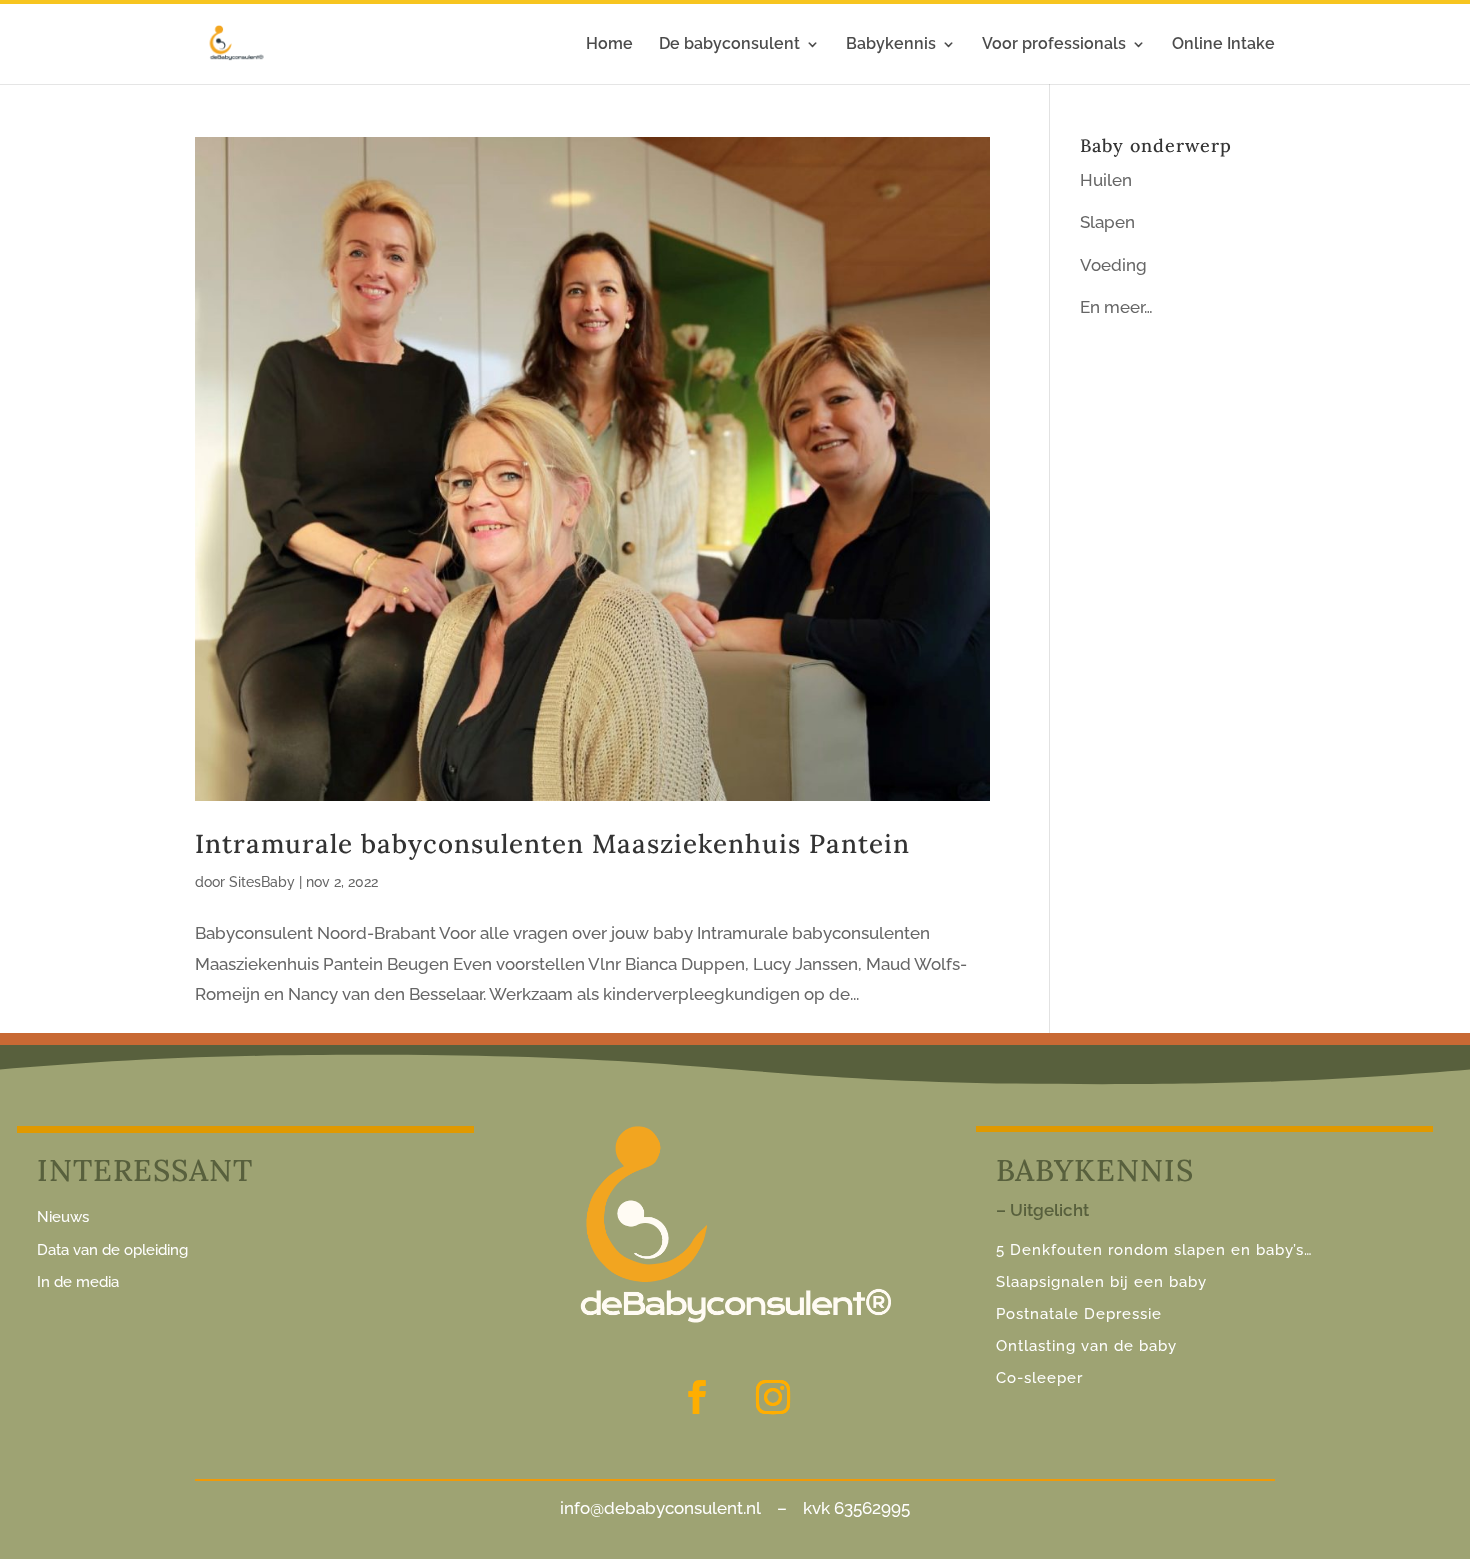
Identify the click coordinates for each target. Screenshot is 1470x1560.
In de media (78, 1282)
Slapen (1107, 222)
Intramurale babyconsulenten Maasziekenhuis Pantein (552, 843)
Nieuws (63, 1217)
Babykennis (891, 45)
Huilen (1106, 180)
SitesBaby (262, 882)
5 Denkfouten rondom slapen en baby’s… (1157, 1250)
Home (609, 45)
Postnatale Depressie (1079, 1314)
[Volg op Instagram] (773, 1397)
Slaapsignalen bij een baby (1101, 1282)
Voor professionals (1054, 45)
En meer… (1116, 307)
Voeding (1113, 265)
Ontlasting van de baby (1086, 1346)
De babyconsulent (729, 45)
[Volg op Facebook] (697, 1397)
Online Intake (1223, 45)
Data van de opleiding (112, 1250)
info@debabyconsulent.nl (660, 1508)
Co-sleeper (1039, 1378)
